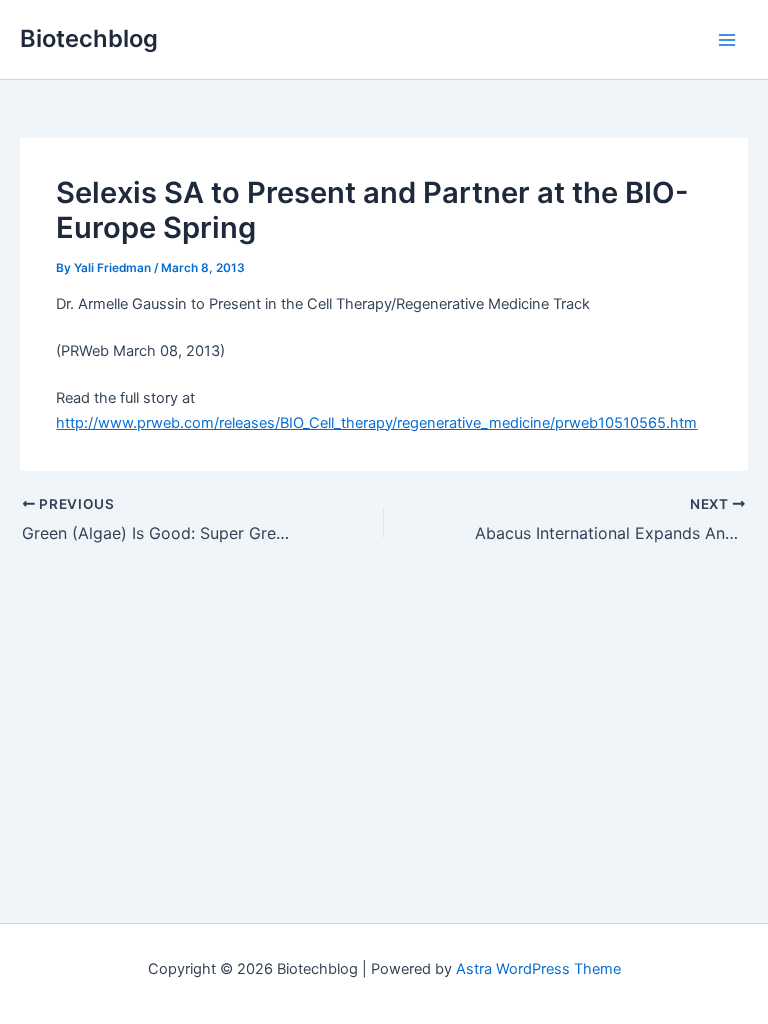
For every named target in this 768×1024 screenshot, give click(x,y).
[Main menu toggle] (727, 40)
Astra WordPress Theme (538, 969)
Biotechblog (89, 38)
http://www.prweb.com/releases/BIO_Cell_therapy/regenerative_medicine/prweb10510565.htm (376, 423)
